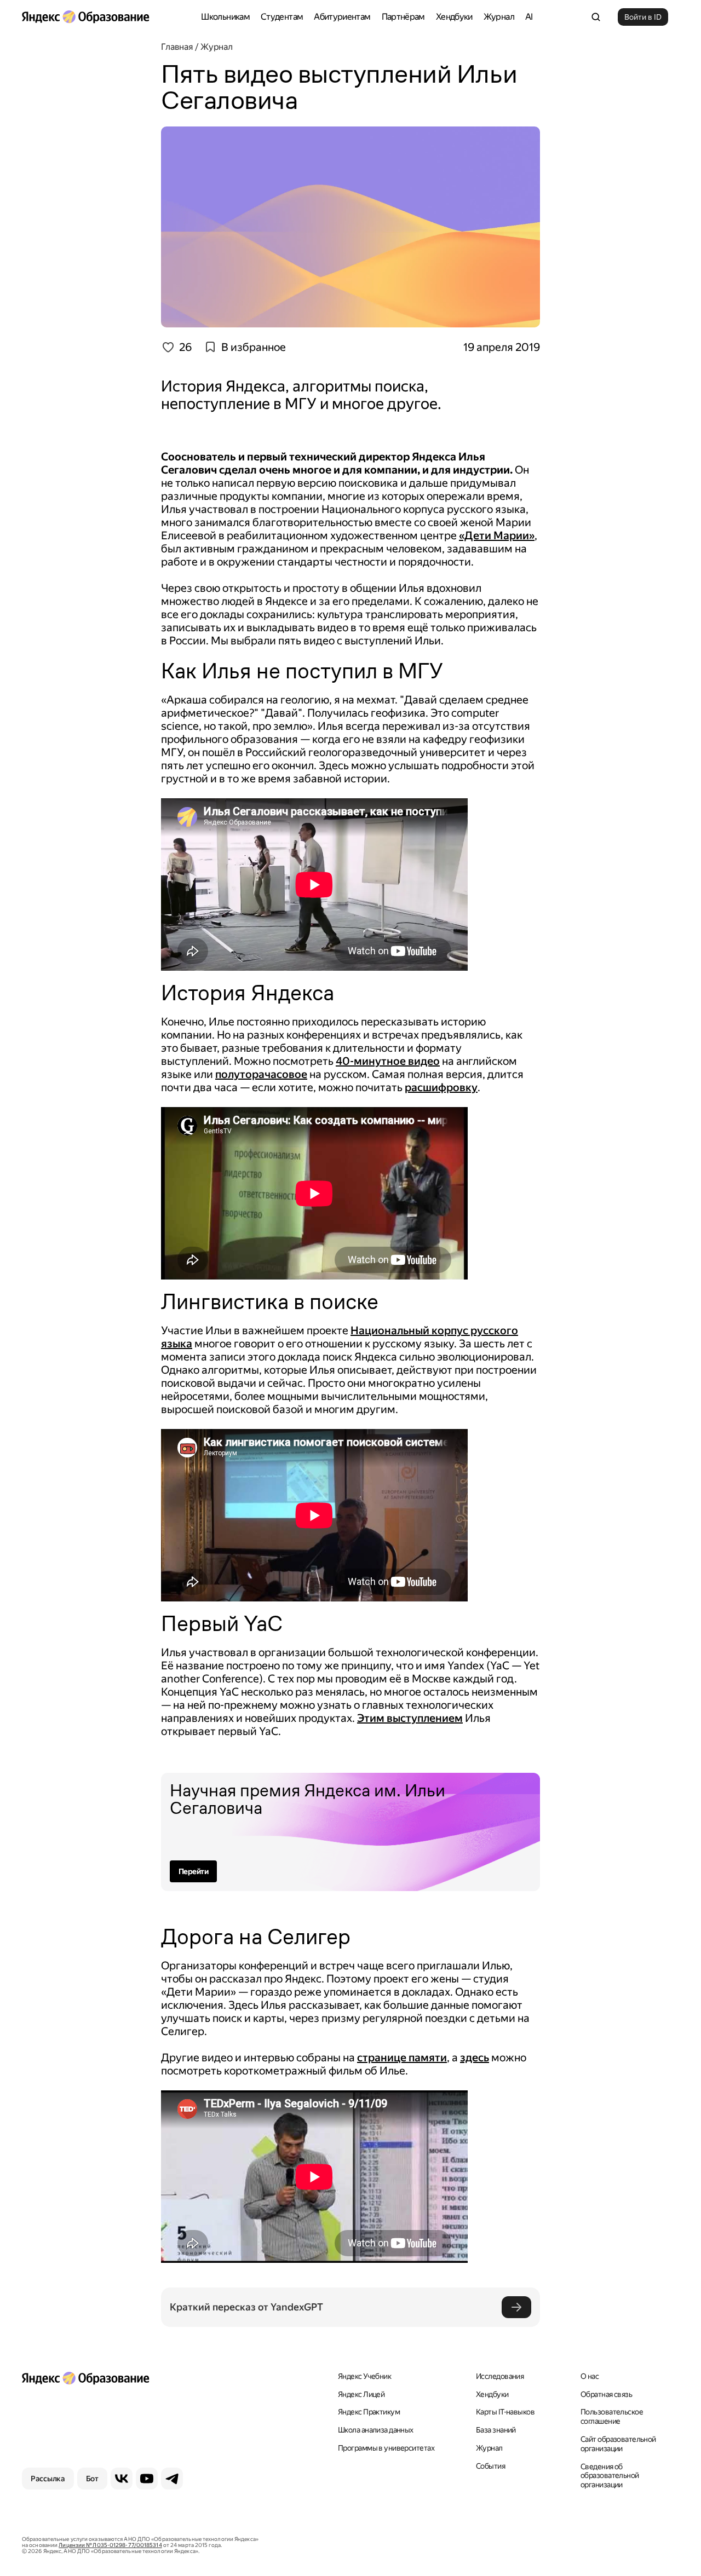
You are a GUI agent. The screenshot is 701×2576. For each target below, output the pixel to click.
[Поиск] (596, 17)
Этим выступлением (410, 1718)
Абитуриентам (342, 17)
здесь (475, 2058)
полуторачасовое (261, 1074)
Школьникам (225, 17)
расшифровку (441, 1087)
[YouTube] (147, 2479)
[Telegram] (172, 2479)
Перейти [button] (193, 1871)
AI (529, 17)
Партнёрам (403, 17)
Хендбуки (454, 17)
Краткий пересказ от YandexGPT (246, 2307)
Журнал (499, 17)
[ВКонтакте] (122, 2479)
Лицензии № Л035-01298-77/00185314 (110, 2545)
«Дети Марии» (497, 535)
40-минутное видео (388, 1061)
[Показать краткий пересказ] (516, 2307)
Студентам (282, 17)
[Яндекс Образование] (85, 17)
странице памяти (402, 2058)
